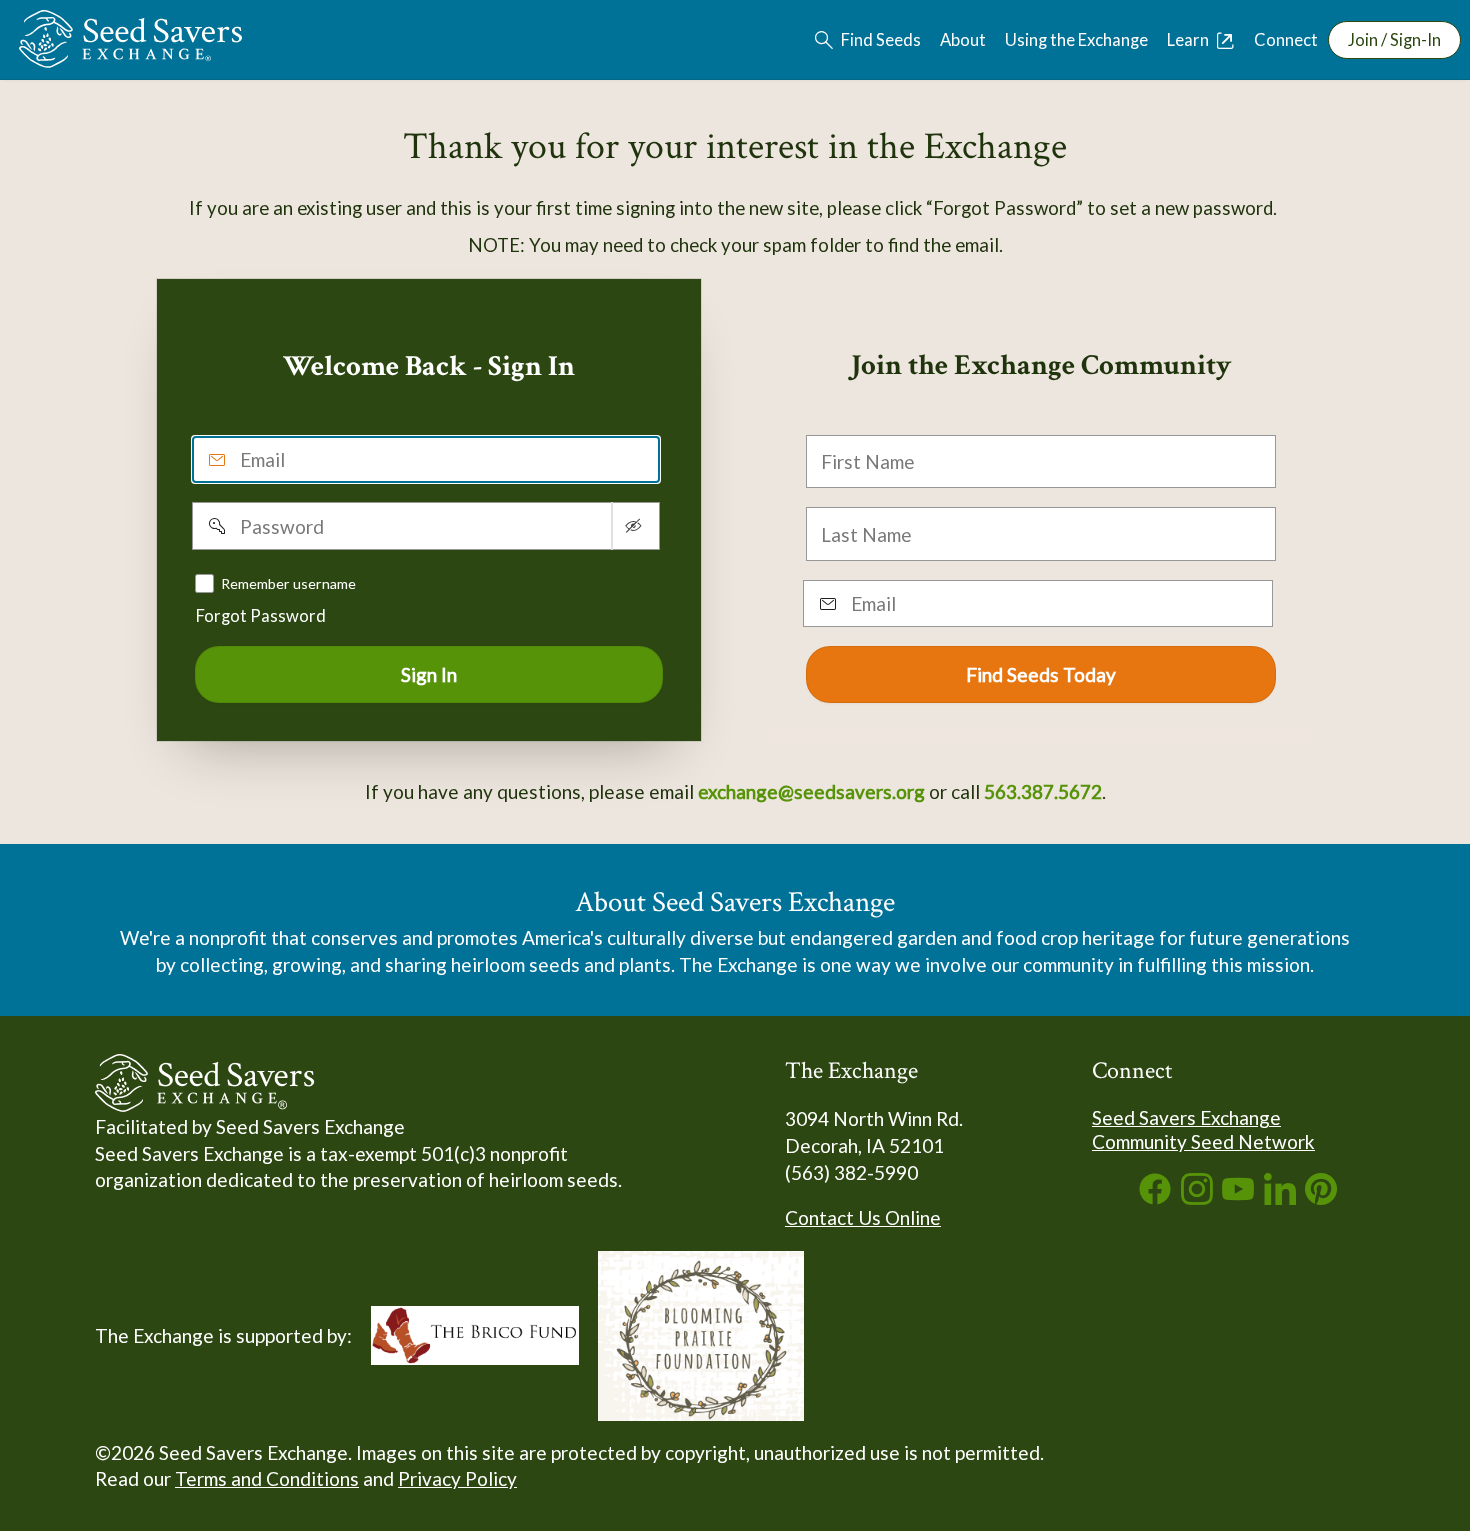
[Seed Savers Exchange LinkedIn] (1280, 1197)
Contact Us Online (863, 1217)
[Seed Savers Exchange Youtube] (1238, 1197)
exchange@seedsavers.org (811, 791)
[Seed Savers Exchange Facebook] (1155, 1197)
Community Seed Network (1203, 1141)
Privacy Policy (457, 1478)
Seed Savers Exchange (1186, 1117)
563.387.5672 (1043, 791)
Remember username (288, 582)
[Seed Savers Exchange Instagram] (1197, 1197)
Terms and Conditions (267, 1478)
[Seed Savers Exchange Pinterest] (1321, 1197)
